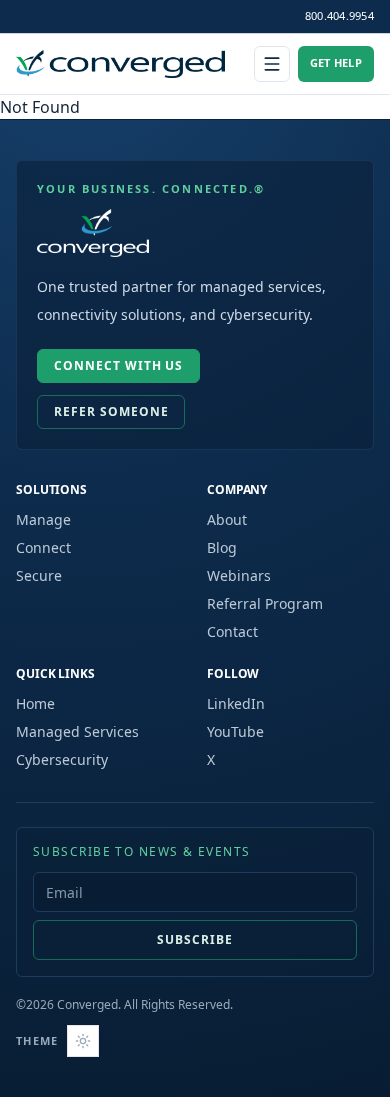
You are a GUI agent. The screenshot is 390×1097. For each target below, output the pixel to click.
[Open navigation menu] (272, 64)
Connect (43, 547)
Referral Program (265, 603)
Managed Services (77, 731)
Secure (39, 575)
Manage (43, 519)
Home (35, 703)
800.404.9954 (339, 15)
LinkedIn (236, 703)
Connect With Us (118, 365)
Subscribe (195, 939)
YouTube (235, 731)
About (227, 519)
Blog (222, 547)
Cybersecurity (62, 759)
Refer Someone (111, 411)
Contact (232, 631)
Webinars (239, 575)
